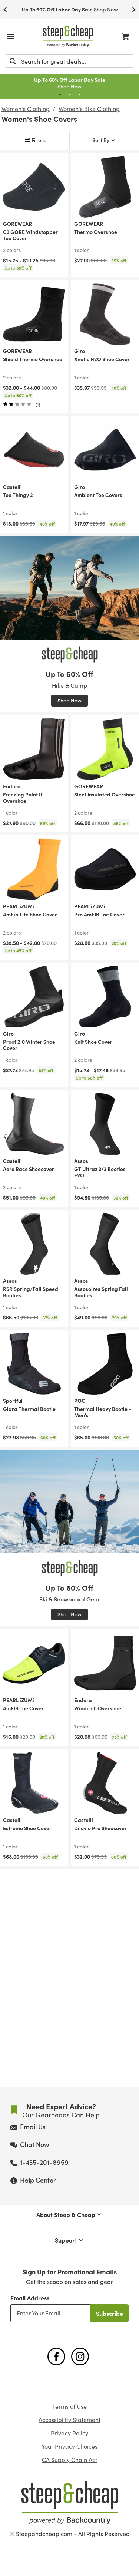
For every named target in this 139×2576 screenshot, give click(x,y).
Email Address (30, 2298)
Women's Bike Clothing (89, 109)
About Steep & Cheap (66, 2214)
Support (66, 2240)
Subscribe (110, 2313)
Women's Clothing (26, 109)
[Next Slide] (134, 9)
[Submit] (13, 61)
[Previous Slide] (5, 9)
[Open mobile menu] (10, 37)
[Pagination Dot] (60, 94)
